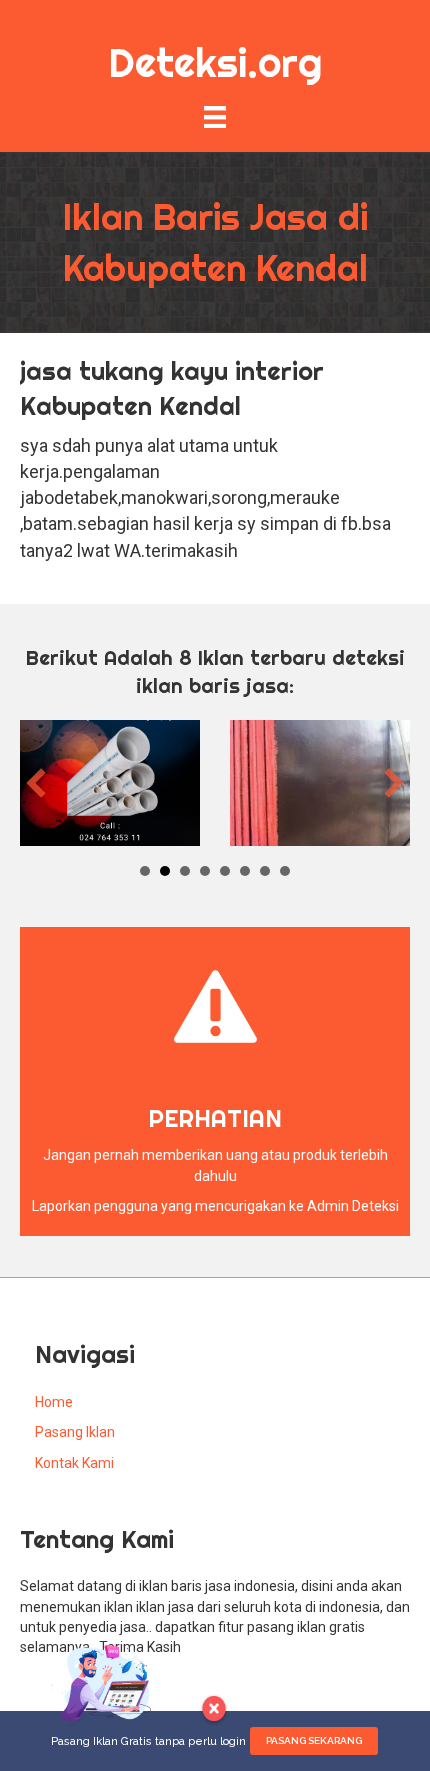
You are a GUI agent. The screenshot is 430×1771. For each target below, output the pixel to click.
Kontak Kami (74, 1463)
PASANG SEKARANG (314, 1740)
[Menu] (215, 117)
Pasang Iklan (75, 1432)
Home (54, 1402)
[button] (36, 783)
